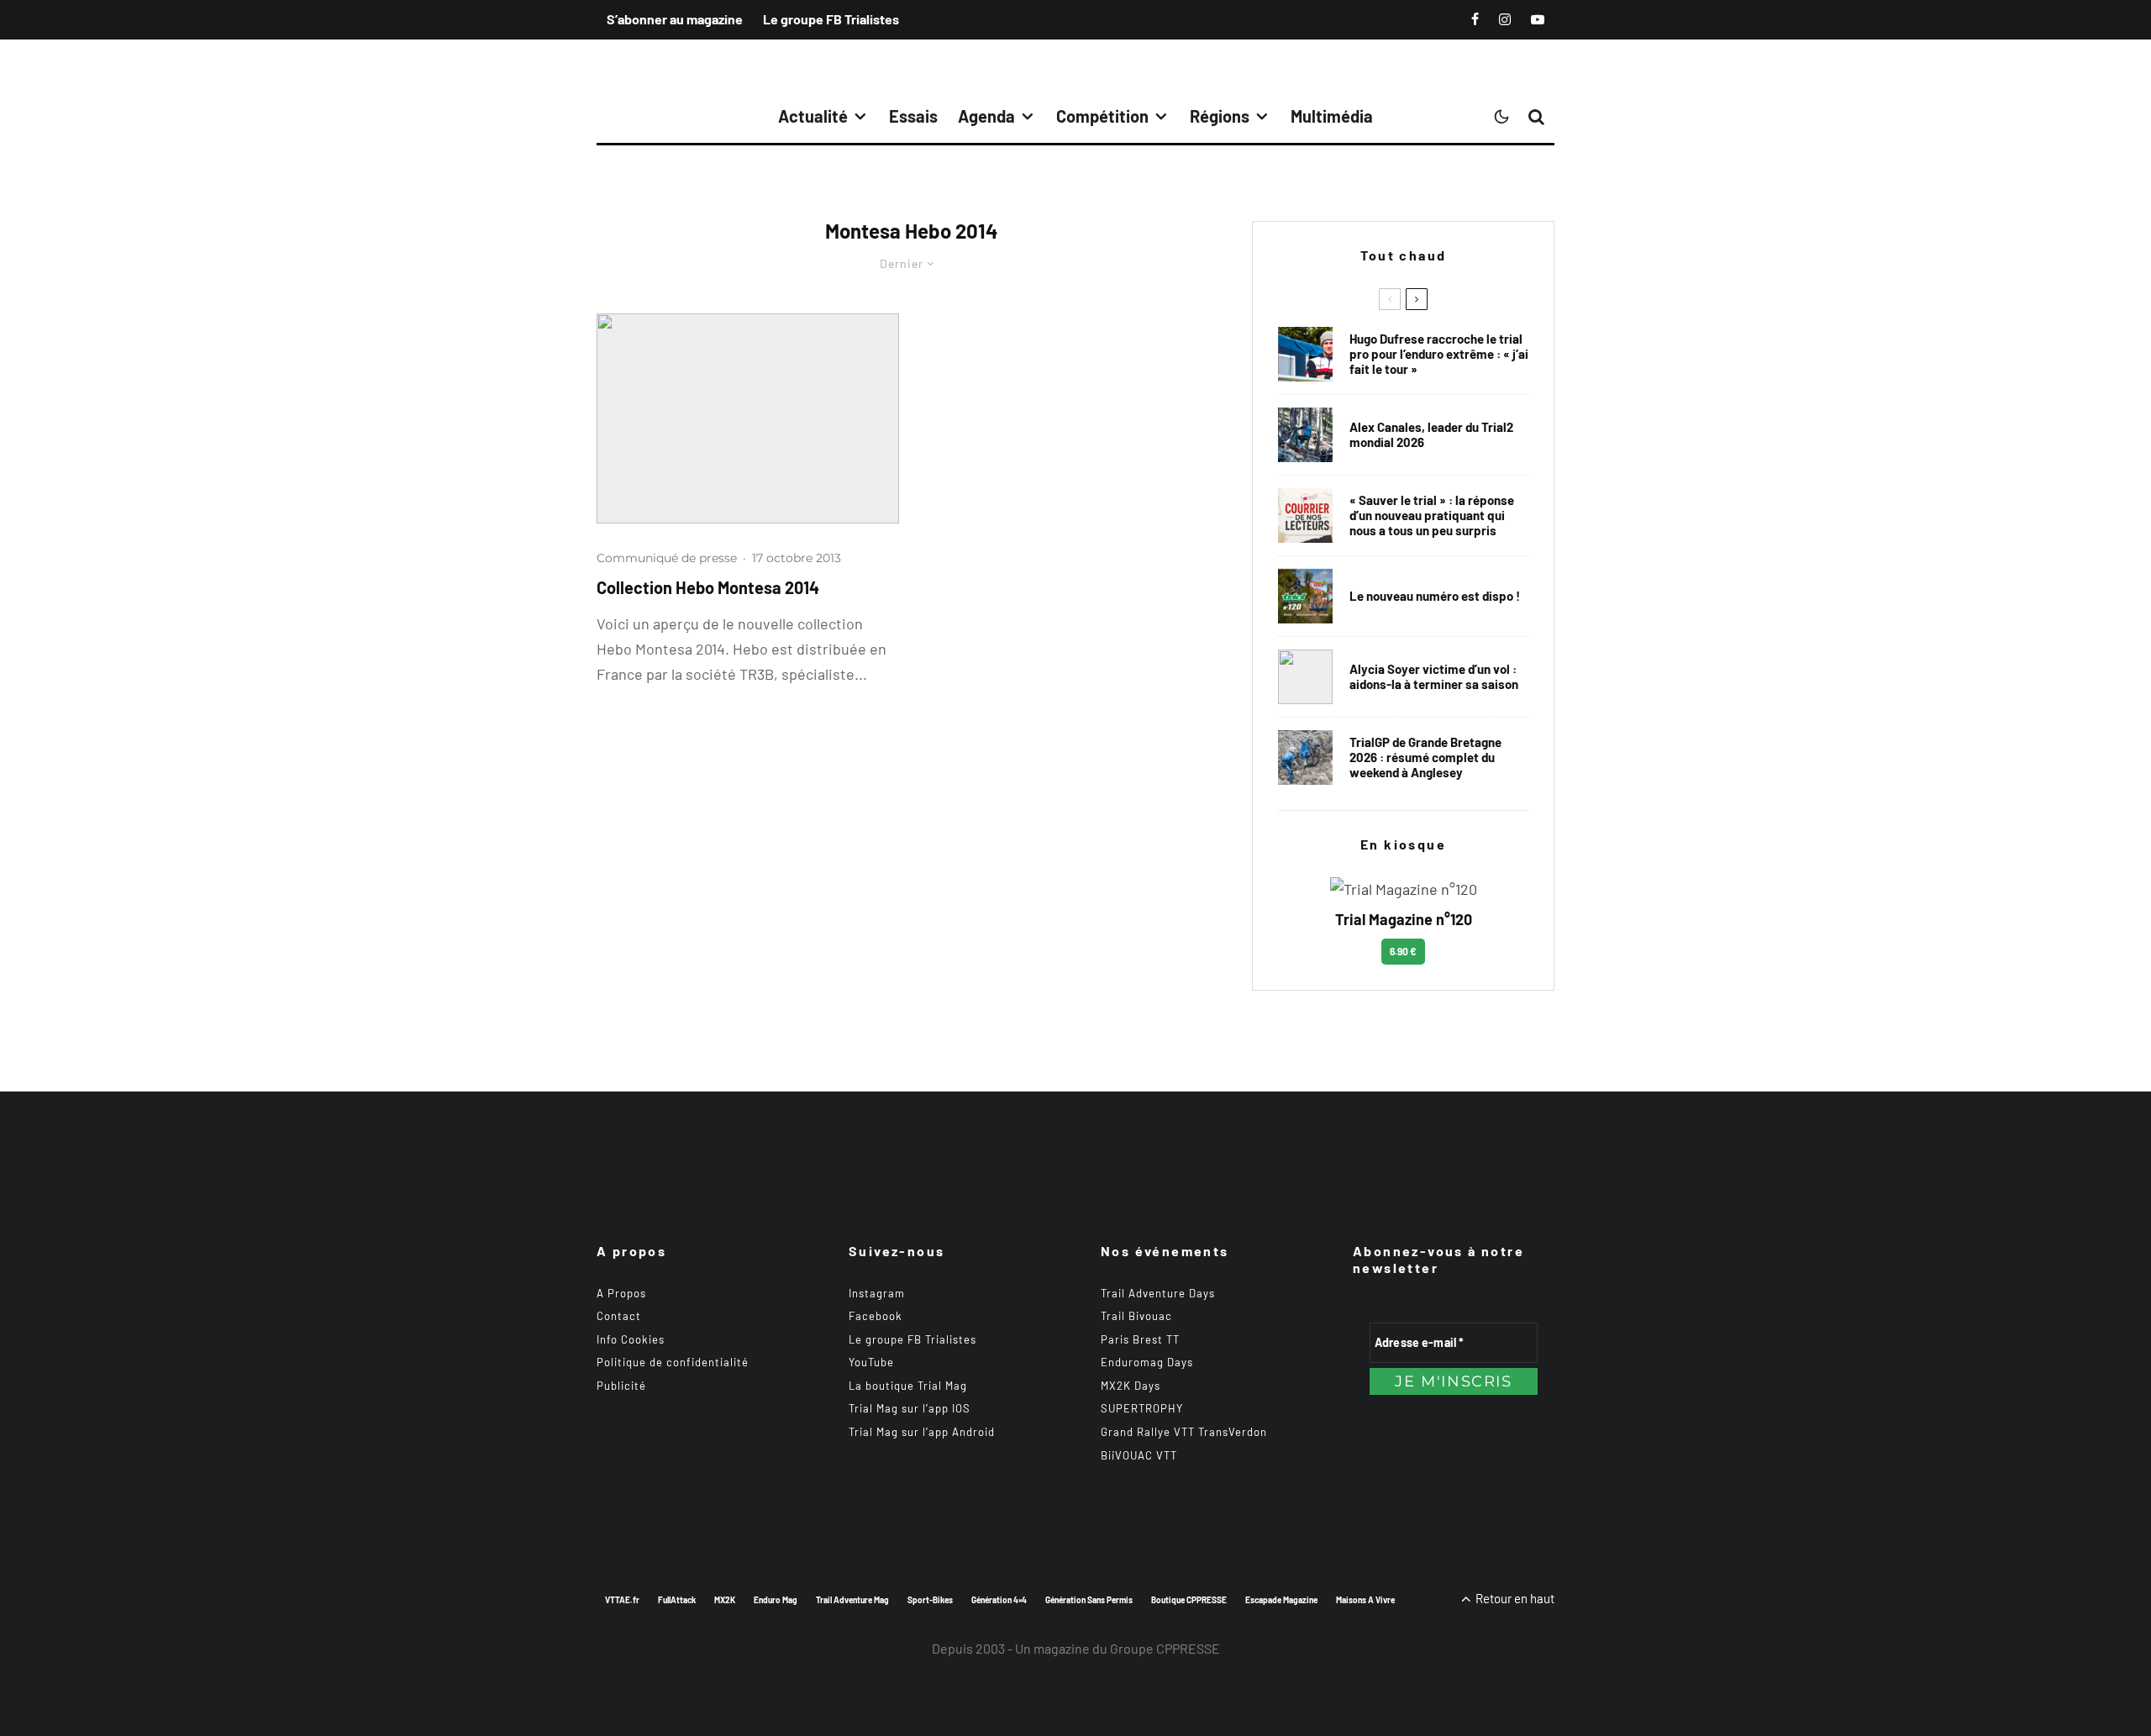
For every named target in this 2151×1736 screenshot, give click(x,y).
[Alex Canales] (1305, 435)
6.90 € (1403, 951)
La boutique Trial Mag (908, 1386)
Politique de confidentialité (673, 1362)
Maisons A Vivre (1365, 1600)
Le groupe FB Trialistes (831, 19)
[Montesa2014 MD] (748, 418)
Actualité (813, 116)
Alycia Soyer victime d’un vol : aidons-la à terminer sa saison (1434, 676)
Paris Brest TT (1140, 1339)
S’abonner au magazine (675, 19)
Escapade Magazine (1281, 1600)
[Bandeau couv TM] (1305, 596)
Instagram (877, 1293)
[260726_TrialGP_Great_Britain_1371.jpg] (1305, 677)
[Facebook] (1475, 19)
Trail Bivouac (1136, 1316)
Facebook (876, 1316)
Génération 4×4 (999, 1600)
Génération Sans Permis (1089, 1600)
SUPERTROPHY (1142, 1408)
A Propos (621, 1293)
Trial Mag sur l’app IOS (910, 1408)
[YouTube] (1538, 19)
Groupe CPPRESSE (1165, 1648)
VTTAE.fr (622, 1600)
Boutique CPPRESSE (1189, 1600)
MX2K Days (1131, 1386)
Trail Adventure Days (1158, 1293)
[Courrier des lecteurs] (1305, 516)
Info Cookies (631, 1339)
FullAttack (677, 1600)
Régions (1220, 116)
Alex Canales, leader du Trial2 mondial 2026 (1431, 434)
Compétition (1102, 116)
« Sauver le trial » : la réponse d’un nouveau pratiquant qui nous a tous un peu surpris (1432, 515)
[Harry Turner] (1305, 758)
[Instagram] (1505, 19)
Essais (913, 116)
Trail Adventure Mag (852, 1600)
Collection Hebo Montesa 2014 (708, 587)
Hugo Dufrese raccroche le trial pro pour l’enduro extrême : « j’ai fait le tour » (1439, 354)
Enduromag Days (1147, 1362)
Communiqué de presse (667, 558)
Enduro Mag (776, 1600)
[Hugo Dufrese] (1305, 354)
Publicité (621, 1386)
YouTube (871, 1362)
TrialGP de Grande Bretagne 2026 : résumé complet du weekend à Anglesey (1425, 757)
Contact (619, 1316)
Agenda (986, 116)
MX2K (725, 1600)
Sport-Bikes (930, 1600)
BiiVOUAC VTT (1139, 1455)
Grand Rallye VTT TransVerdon (1184, 1432)
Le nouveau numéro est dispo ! (1435, 596)
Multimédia (1332, 116)
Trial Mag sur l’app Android (922, 1432)
